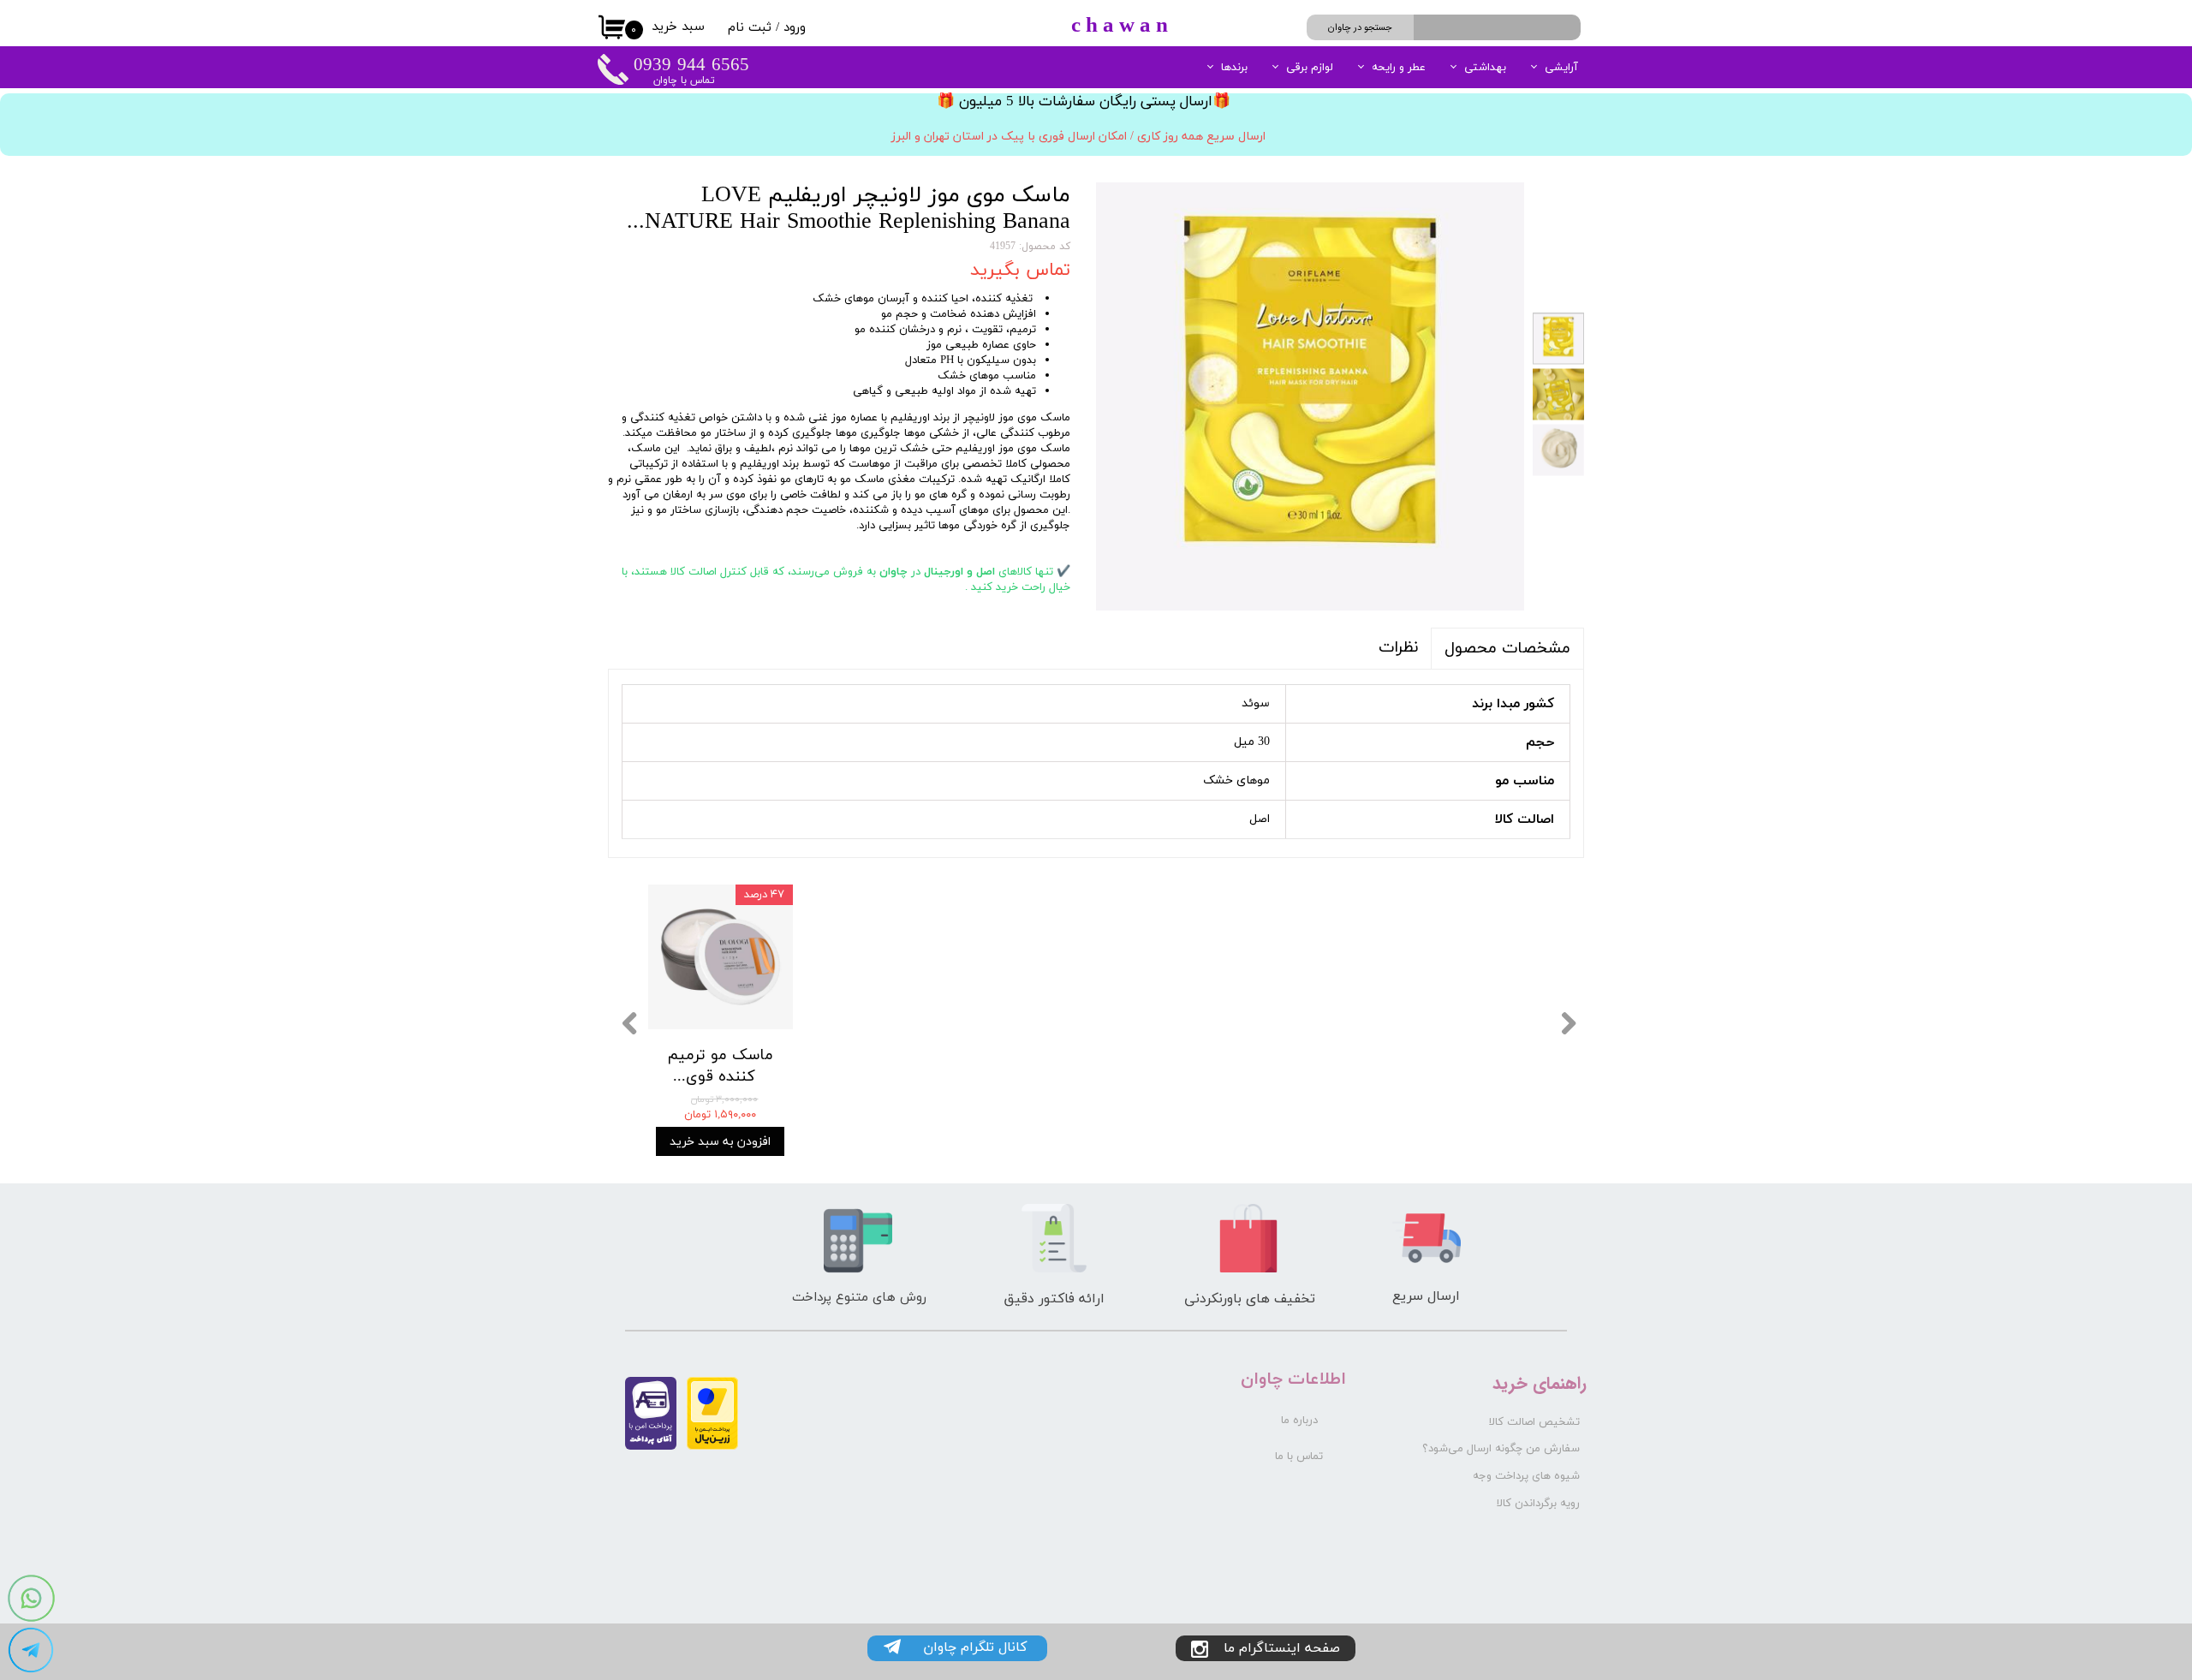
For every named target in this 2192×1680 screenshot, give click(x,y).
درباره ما (1299, 1421)
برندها (1234, 68)
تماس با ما (1299, 1457)
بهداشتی (1485, 68)
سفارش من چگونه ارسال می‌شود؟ (1501, 1449)
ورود (795, 28)
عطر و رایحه (1399, 68)
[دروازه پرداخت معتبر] (712, 1447)
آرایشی (1561, 68)
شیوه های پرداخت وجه (1526, 1476)
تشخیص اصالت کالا (1534, 1422)
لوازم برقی (1310, 68)
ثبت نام (750, 28)
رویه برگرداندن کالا (1538, 1504)
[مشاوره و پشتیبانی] (31, 1650)
